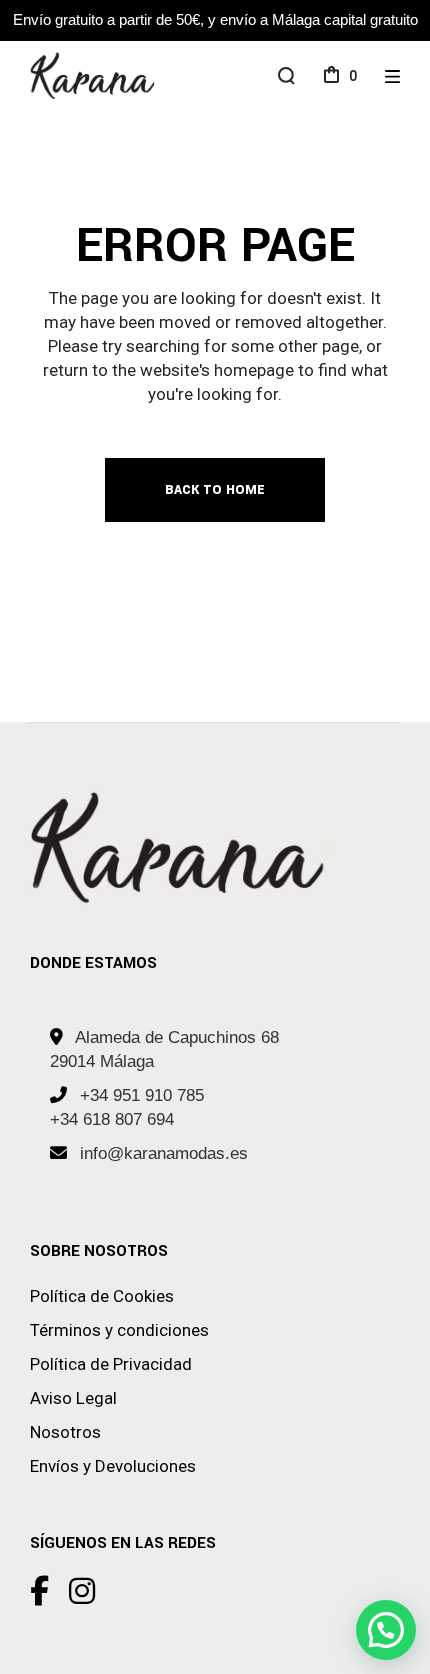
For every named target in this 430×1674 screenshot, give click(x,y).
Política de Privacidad (111, 1364)
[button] (386, 1630)
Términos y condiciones (119, 1330)
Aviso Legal (73, 1398)
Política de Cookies (102, 1296)
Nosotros (65, 1432)
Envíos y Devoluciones (113, 1466)
